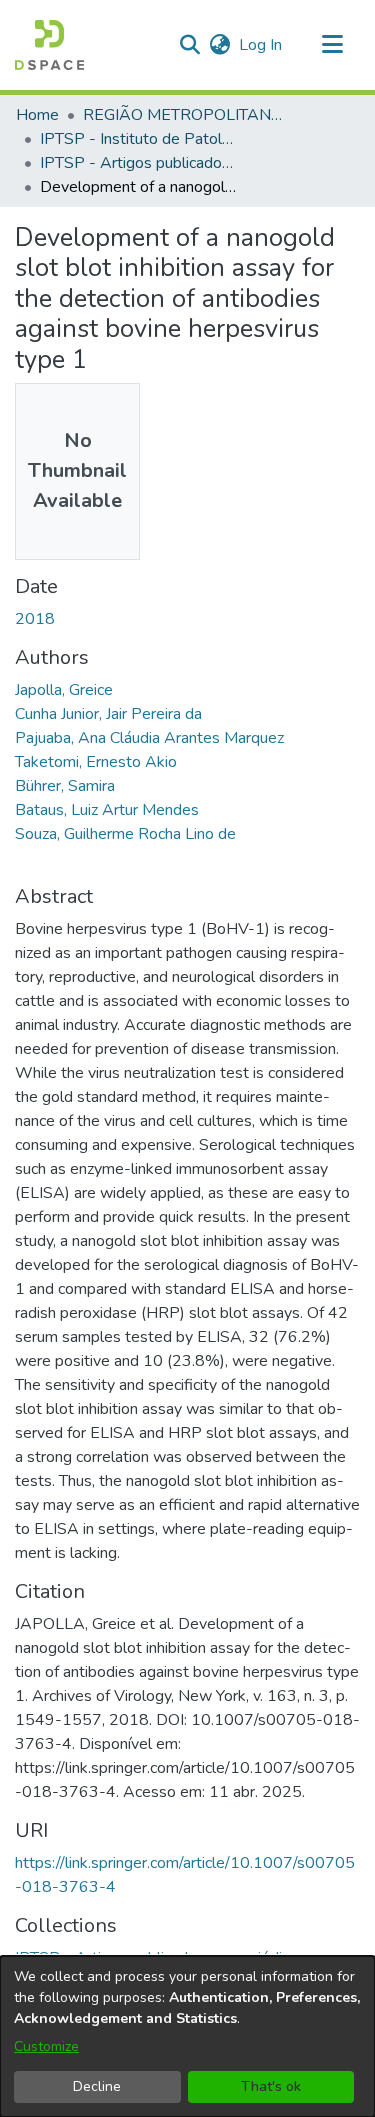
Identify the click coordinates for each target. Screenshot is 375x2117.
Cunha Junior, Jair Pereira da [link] (108, 714)
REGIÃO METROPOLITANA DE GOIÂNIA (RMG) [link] (183, 115)
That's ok (271, 2086)
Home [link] (37, 115)
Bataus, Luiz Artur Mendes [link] (107, 810)
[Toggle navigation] (332, 45)
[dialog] (187, 2036)
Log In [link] (261, 45)
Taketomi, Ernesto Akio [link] (96, 762)
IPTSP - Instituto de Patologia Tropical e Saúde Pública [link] (140, 139)
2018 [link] (35, 619)
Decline (97, 2086)
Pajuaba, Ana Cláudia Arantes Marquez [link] (149, 738)
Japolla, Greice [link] (64, 690)
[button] (49, 45)
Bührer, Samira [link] (65, 786)
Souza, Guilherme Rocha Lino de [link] (125, 834)
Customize (46, 2046)
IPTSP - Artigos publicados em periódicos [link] (140, 163)
